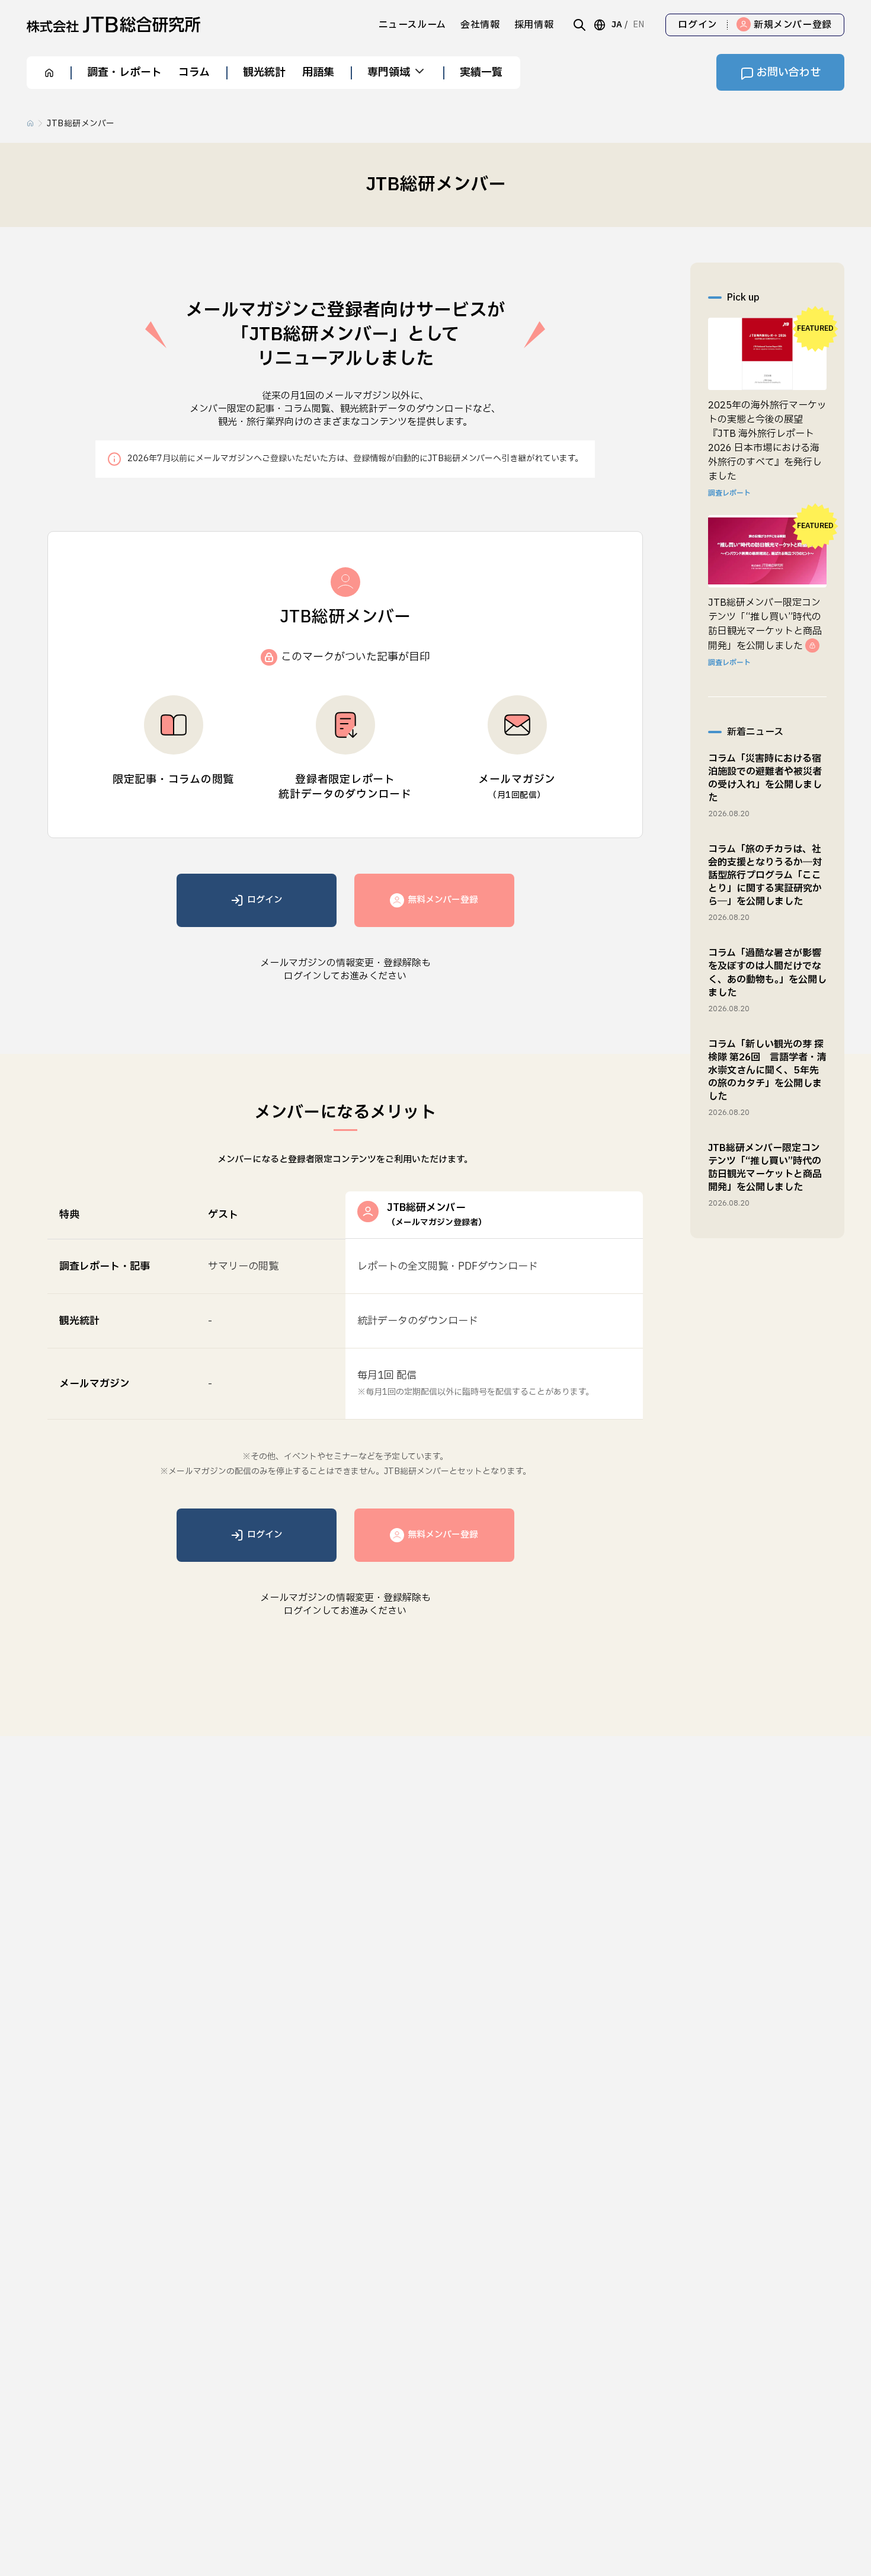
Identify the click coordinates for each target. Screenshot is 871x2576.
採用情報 (534, 25)
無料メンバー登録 (443, 900)
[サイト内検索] (579, 25)
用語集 (318, 73)
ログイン (698, 25)
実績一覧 (481, 73)
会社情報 (480, 25)
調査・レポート (124, 73)
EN (638, 25)
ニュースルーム (412, 25)
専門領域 (389, 73)
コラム (194, 73)
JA (617, 25)
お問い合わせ (789, 73)
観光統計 (264, 73)
